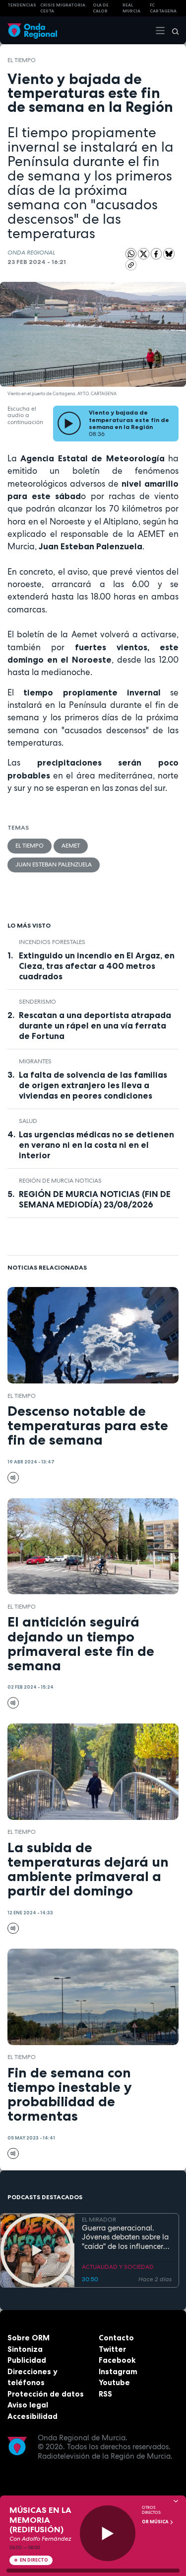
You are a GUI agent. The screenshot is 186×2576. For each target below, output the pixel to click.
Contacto (116, 2338)
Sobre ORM (29, 2338)
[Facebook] (157, 254)
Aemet (71, 846)
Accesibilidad (32, 2416)
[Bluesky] (169, 254)
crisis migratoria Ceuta (63, 8)
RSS (105, 2394)
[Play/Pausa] (108, 2533)
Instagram (118, 2371)
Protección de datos (46, 2394)
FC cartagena (163, 8)
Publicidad (27, 2360)
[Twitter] (144, 254)
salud (28, 1121)
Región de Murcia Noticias (60, 1181)
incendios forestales (52, 942)
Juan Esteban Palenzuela (54, 864)
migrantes (35, 1061)
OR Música (156, 2522)
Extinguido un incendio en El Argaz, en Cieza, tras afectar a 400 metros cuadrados (97, 966)
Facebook (117, 2360)
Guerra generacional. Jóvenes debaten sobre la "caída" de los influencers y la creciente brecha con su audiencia (125, 2237)
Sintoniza (25, 2349)
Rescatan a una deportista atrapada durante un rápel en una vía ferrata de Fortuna (95, 1026)
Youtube (114, 2382)
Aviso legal (28, 2405)
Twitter (112, 2349)
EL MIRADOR (99, 2220)
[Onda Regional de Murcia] (32, 30)
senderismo (37, 1002)
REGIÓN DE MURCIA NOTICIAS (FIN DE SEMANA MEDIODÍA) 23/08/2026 (95, 1199)
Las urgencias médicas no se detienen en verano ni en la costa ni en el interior (96, 1145)
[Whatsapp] (131, 254)
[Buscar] (172, 30)
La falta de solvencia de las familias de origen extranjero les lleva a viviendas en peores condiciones (93, 1085)
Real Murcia (131, 8)
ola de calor (101, 8)
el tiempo (22, 60)
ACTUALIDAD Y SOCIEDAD (118, 2267)
